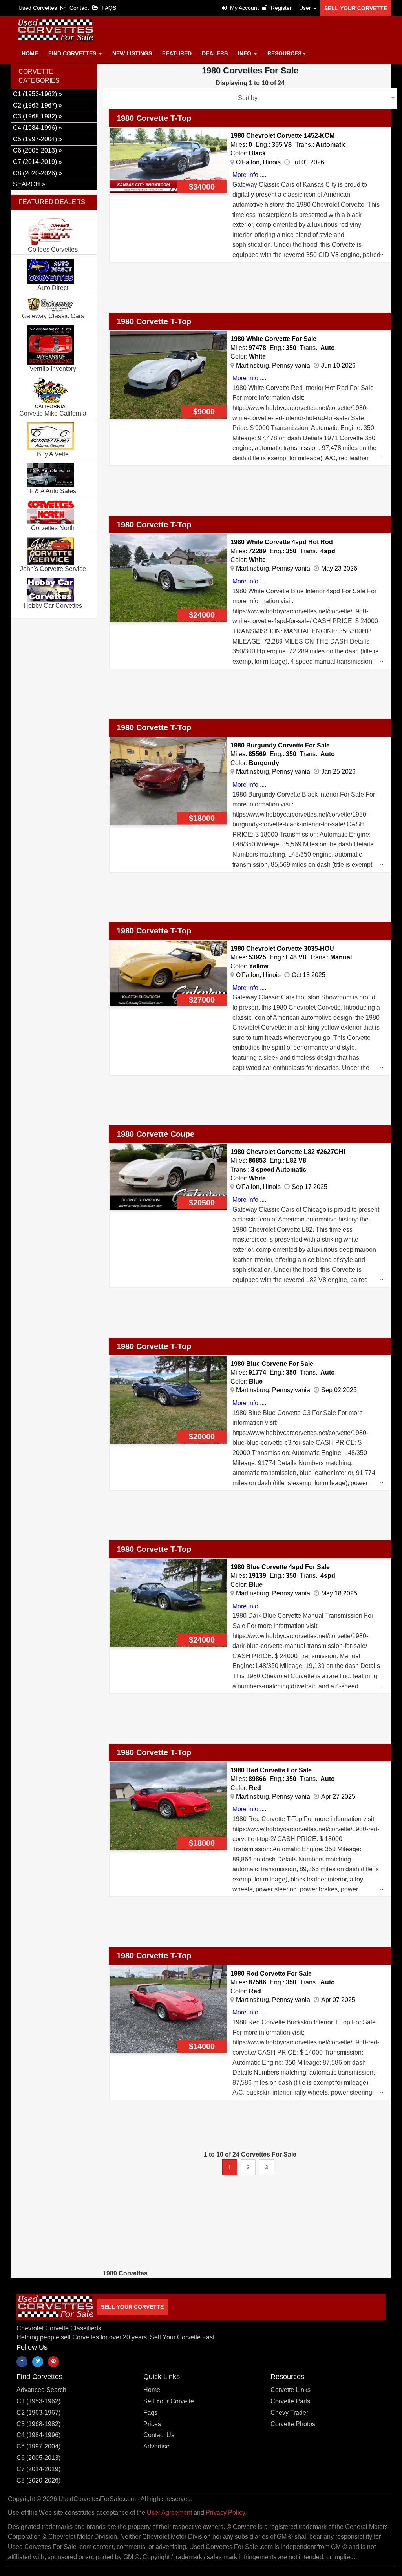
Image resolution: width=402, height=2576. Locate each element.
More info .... (249, 175)
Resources (284, 53)
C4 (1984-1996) (38, 2435)
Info (245, 53)
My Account (244, 8)
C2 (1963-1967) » (37, 105)
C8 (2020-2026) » (37, 173)
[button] (306, 8)
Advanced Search (41, 2390)
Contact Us (159, 2435)
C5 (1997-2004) (38, 2446)
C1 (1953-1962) (38, 2401)
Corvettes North (53, 528)
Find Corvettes (73, 53)
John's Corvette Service (53, 569)
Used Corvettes (38, 8)
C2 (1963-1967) (38, 2413)
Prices (152, 2424)
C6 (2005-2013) (38, 2458)
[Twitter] (38, 2362)
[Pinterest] (53, 2362)
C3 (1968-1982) (38, 2424)
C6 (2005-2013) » (37, 150)
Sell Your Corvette (356, 8)
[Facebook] (22, 2362)
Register (280, 8)
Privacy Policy (225, 2513)
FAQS (108, 8)
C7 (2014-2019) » (37, 162)
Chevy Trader (289, 2413)
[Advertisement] (246, 292)
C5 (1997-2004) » (37, 139)
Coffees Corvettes (53, 249)
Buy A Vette (53, 454)
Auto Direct (53, 288)
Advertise (156, 2446)
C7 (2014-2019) (38, 2469)
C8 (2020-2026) (38, 2480)
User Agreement (169, 2513)
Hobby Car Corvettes (53, 606)
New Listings (132, 53)
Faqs (150, 2413)
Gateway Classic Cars (53, 316)
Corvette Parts (290, 2401)
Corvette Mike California (53, 413)
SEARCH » (29, 184)
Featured (177, 53)
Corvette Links (291, 2390)
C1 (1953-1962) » (37, 94)
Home (30, 53)
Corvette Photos (293, 2424)
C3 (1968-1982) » (37, 116)
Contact (78, 8)
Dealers (215, 53)
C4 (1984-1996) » (37, 128)
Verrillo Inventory (53, 369)
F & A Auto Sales (53, 491)
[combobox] (250, 99)
